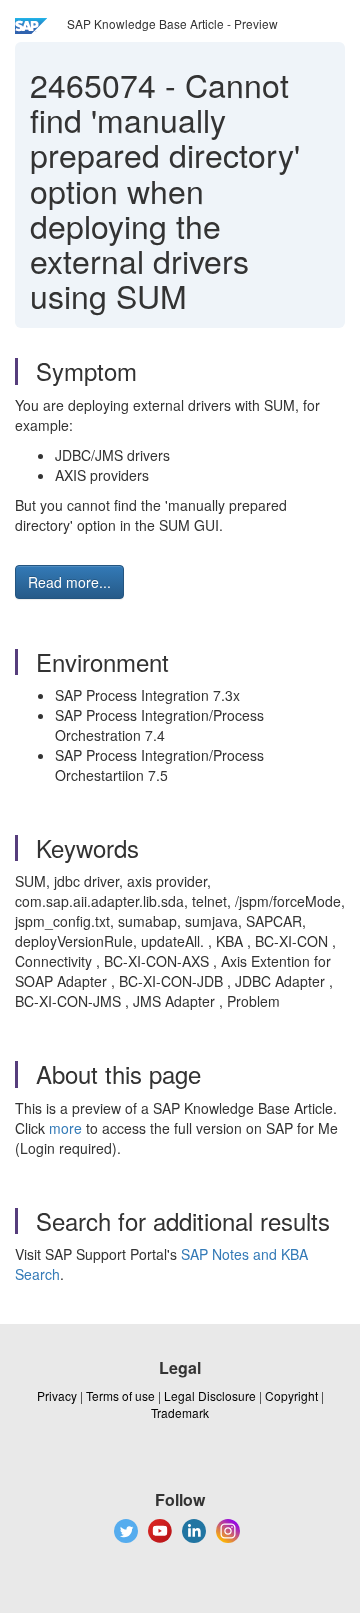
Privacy (57, 1395)
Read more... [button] (69, 582)
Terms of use (120, 1395)
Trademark (180, 1412)
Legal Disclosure (210, 1395)
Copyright (291, 1395)
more (65, 1128)
